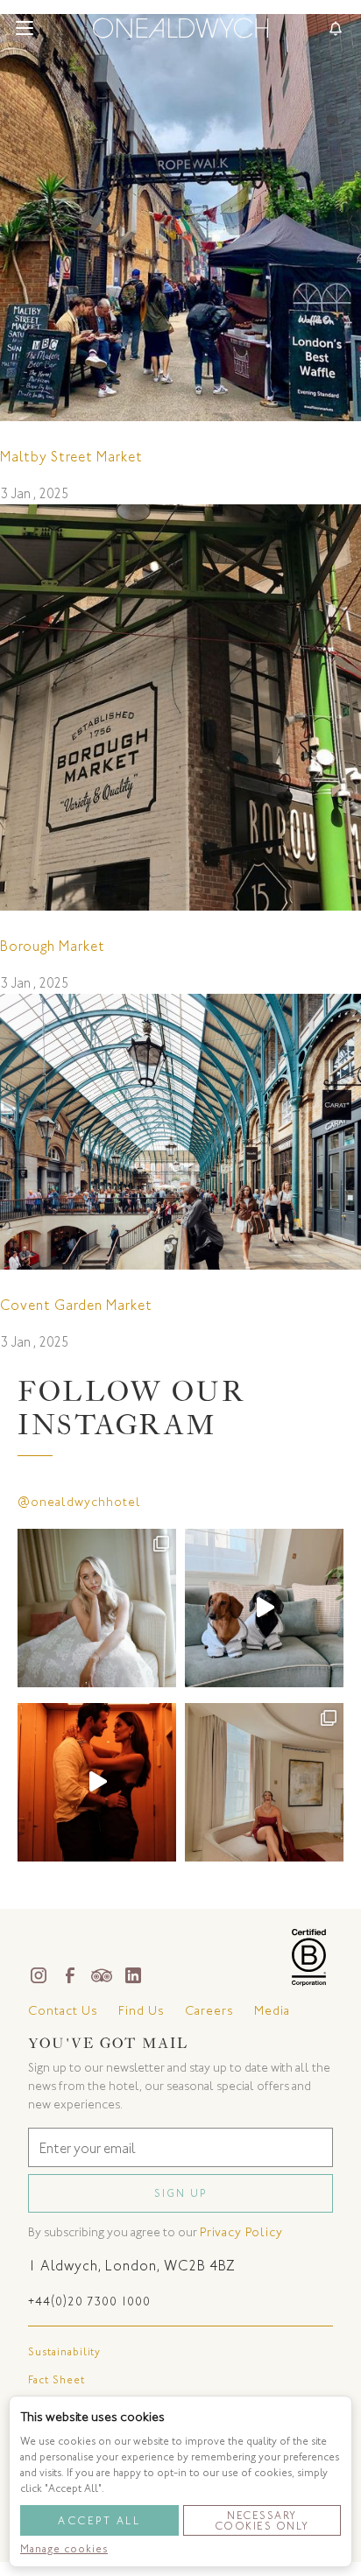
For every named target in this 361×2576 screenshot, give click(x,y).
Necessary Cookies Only (262, 2521)
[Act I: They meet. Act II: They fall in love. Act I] (97, 1608)
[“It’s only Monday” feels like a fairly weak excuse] (97, 1782)
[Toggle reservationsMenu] (336, 28)
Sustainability (64, 2352)
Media (272, 2011)
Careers (209, 2011)
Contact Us (63, 2011)
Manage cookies (64, 2549)
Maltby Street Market (71, 457)
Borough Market (53, 946)
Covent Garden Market (76, 1305)
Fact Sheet (57, 2380)
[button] (25, 28)
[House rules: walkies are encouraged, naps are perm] (264, 1608)
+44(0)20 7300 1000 (89, 2302)
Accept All (99, 2521)
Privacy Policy (241, 2232)
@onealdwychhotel (79, 1502)
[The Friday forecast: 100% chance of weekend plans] (264, 1782)
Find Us (141, 2011)
